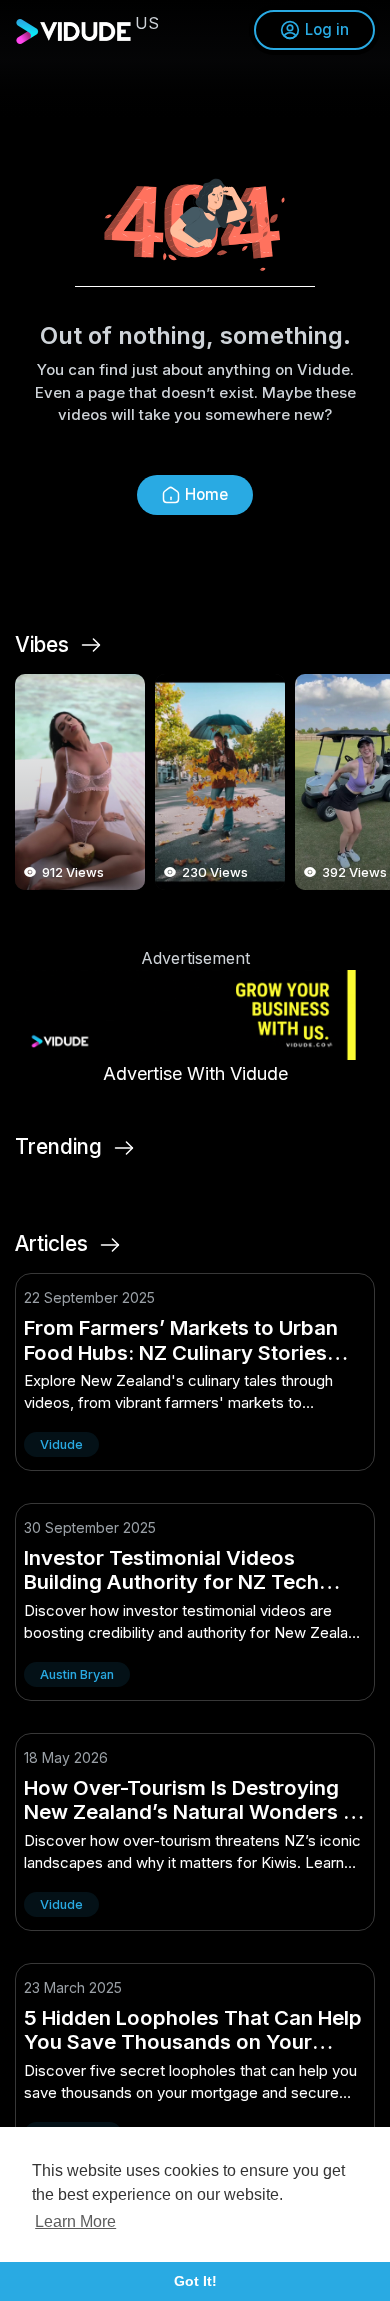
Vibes (42, 645)
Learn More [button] (75, 2221)
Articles (51, 1244)
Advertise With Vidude (195, 1073)
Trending (58, 1147)
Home (206, 494)
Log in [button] (327, 29)
